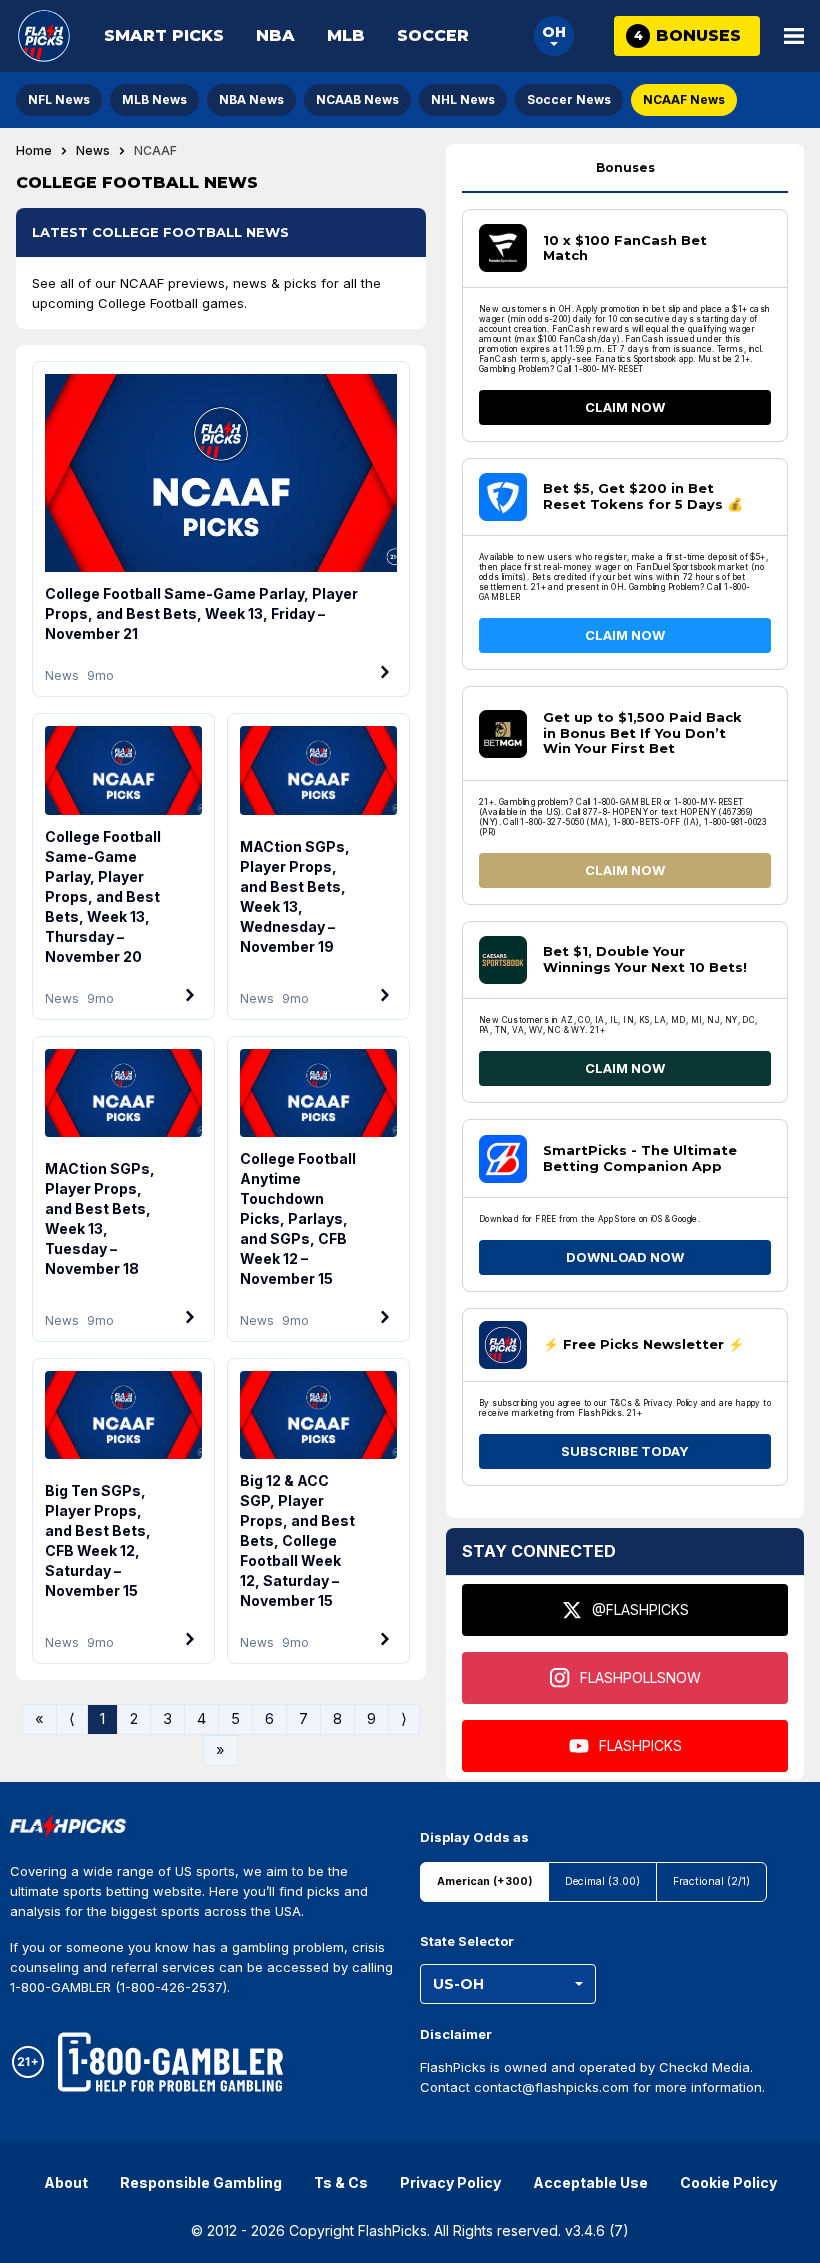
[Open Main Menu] (794, 36)
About (66, 2182)
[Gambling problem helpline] (170, 2062)
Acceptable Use (590, 2182)
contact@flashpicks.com (551, 2087)
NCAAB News (357, 99)
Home (34, 151)
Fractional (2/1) (711, 1881)
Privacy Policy (450, 2182)
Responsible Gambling (201, 2182)
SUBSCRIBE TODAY (625, 1451)
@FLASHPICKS (640, 1609)
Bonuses (625, 167)
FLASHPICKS (640, 1745)
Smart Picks (164, 35)
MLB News (154, 99)
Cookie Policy (728, 2182)
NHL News (463, 99)
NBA (275, 35)
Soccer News (569, 99)
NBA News (251, 99)
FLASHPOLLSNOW (640, 1677)
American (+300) (484, 1881)
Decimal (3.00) (602, 1881)
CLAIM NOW (625, 407)
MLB (346, 35)
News (93, 151)
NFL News (59, 99)
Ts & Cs (341, 2182)
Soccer (433, 35)
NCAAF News (684, 99)
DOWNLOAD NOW (625, 1257)
